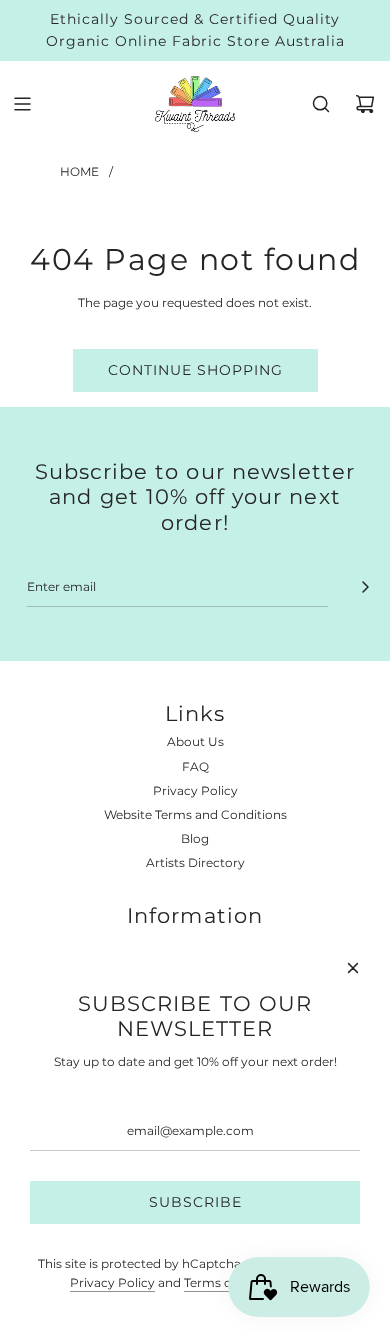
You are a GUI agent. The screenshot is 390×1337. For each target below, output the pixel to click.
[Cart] (365, 104)
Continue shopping (195, 370)
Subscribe (195, 1202)
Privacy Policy (112, 1282)
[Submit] (365, 587)
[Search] (321, 104)
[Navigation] (22, 104)
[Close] (353, 968)
